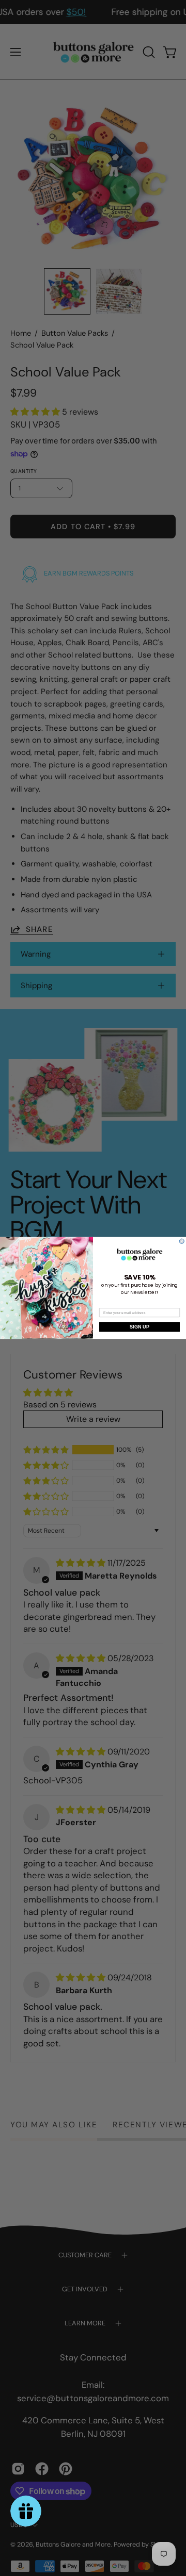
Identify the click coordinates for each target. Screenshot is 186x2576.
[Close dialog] (182, 1241)
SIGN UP (139, 1327)
